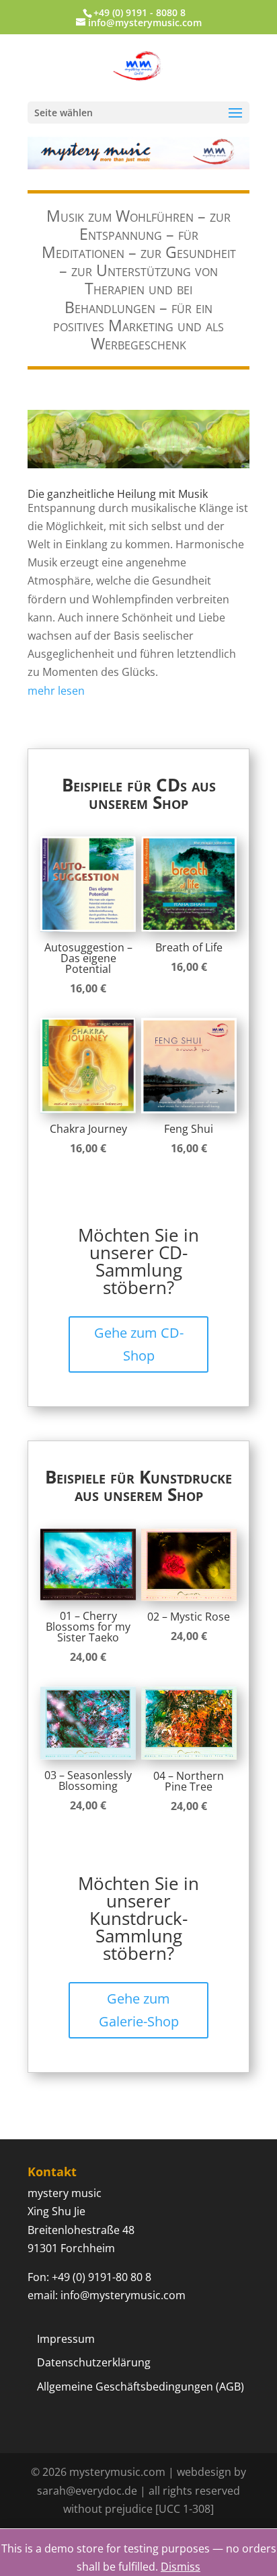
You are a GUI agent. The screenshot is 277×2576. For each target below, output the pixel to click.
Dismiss (181, 2567)
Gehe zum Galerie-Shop (139, 2010)
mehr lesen (56, 691)
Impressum (66, 2339)
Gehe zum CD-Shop (139, 1344)
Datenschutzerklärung (94, 2362)
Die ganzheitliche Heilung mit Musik (118, 494)
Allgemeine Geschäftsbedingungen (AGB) (141, 2387)
